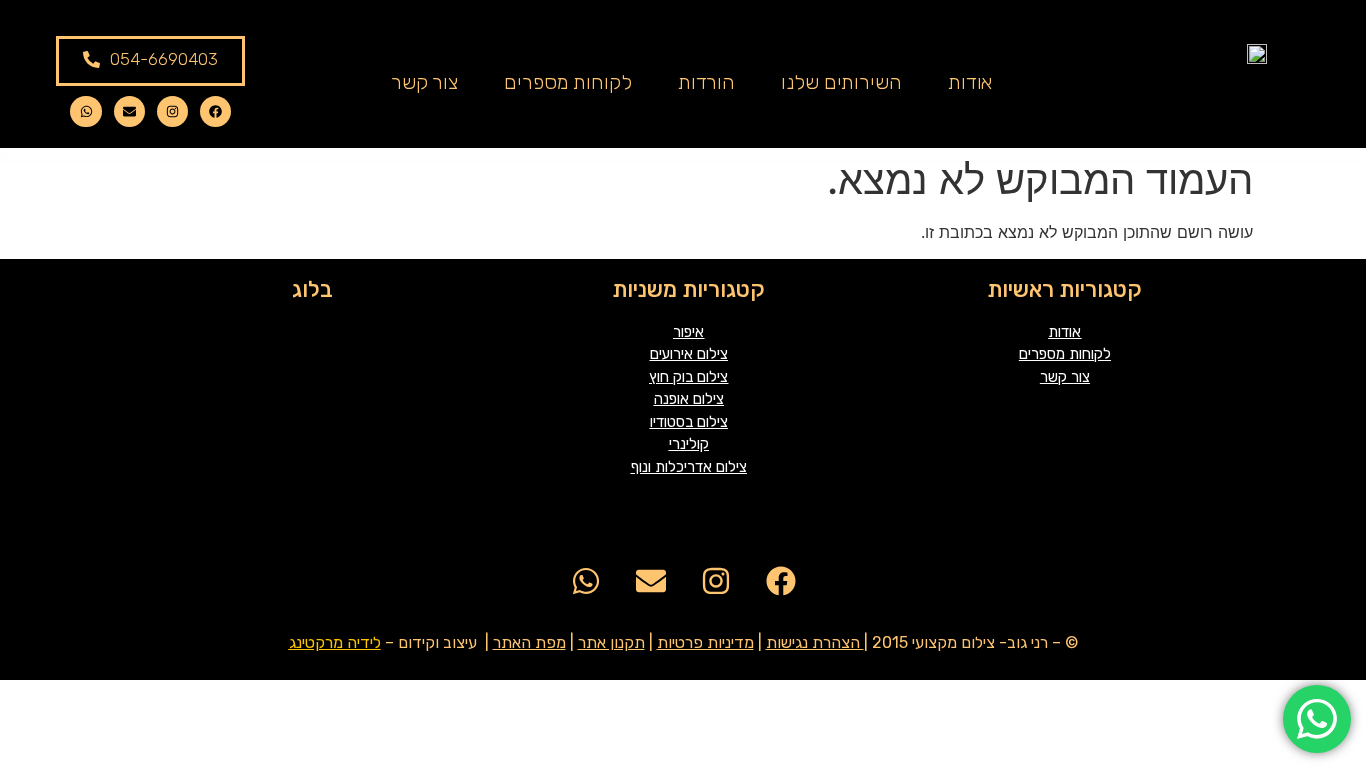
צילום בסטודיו (689, 422)
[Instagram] (172, 111)
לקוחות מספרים (568, 82)
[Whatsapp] (85, 111)
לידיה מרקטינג (335, 642)
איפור (688, 332)
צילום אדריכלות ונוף (689, 467)
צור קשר (424, 82)
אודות (970, 82)
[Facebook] (215, 111)
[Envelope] (129, 111)
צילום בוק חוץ (688, 377)
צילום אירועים (689, 354)
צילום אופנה (689, 399)
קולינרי (689, 444)
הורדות (706, 82)
